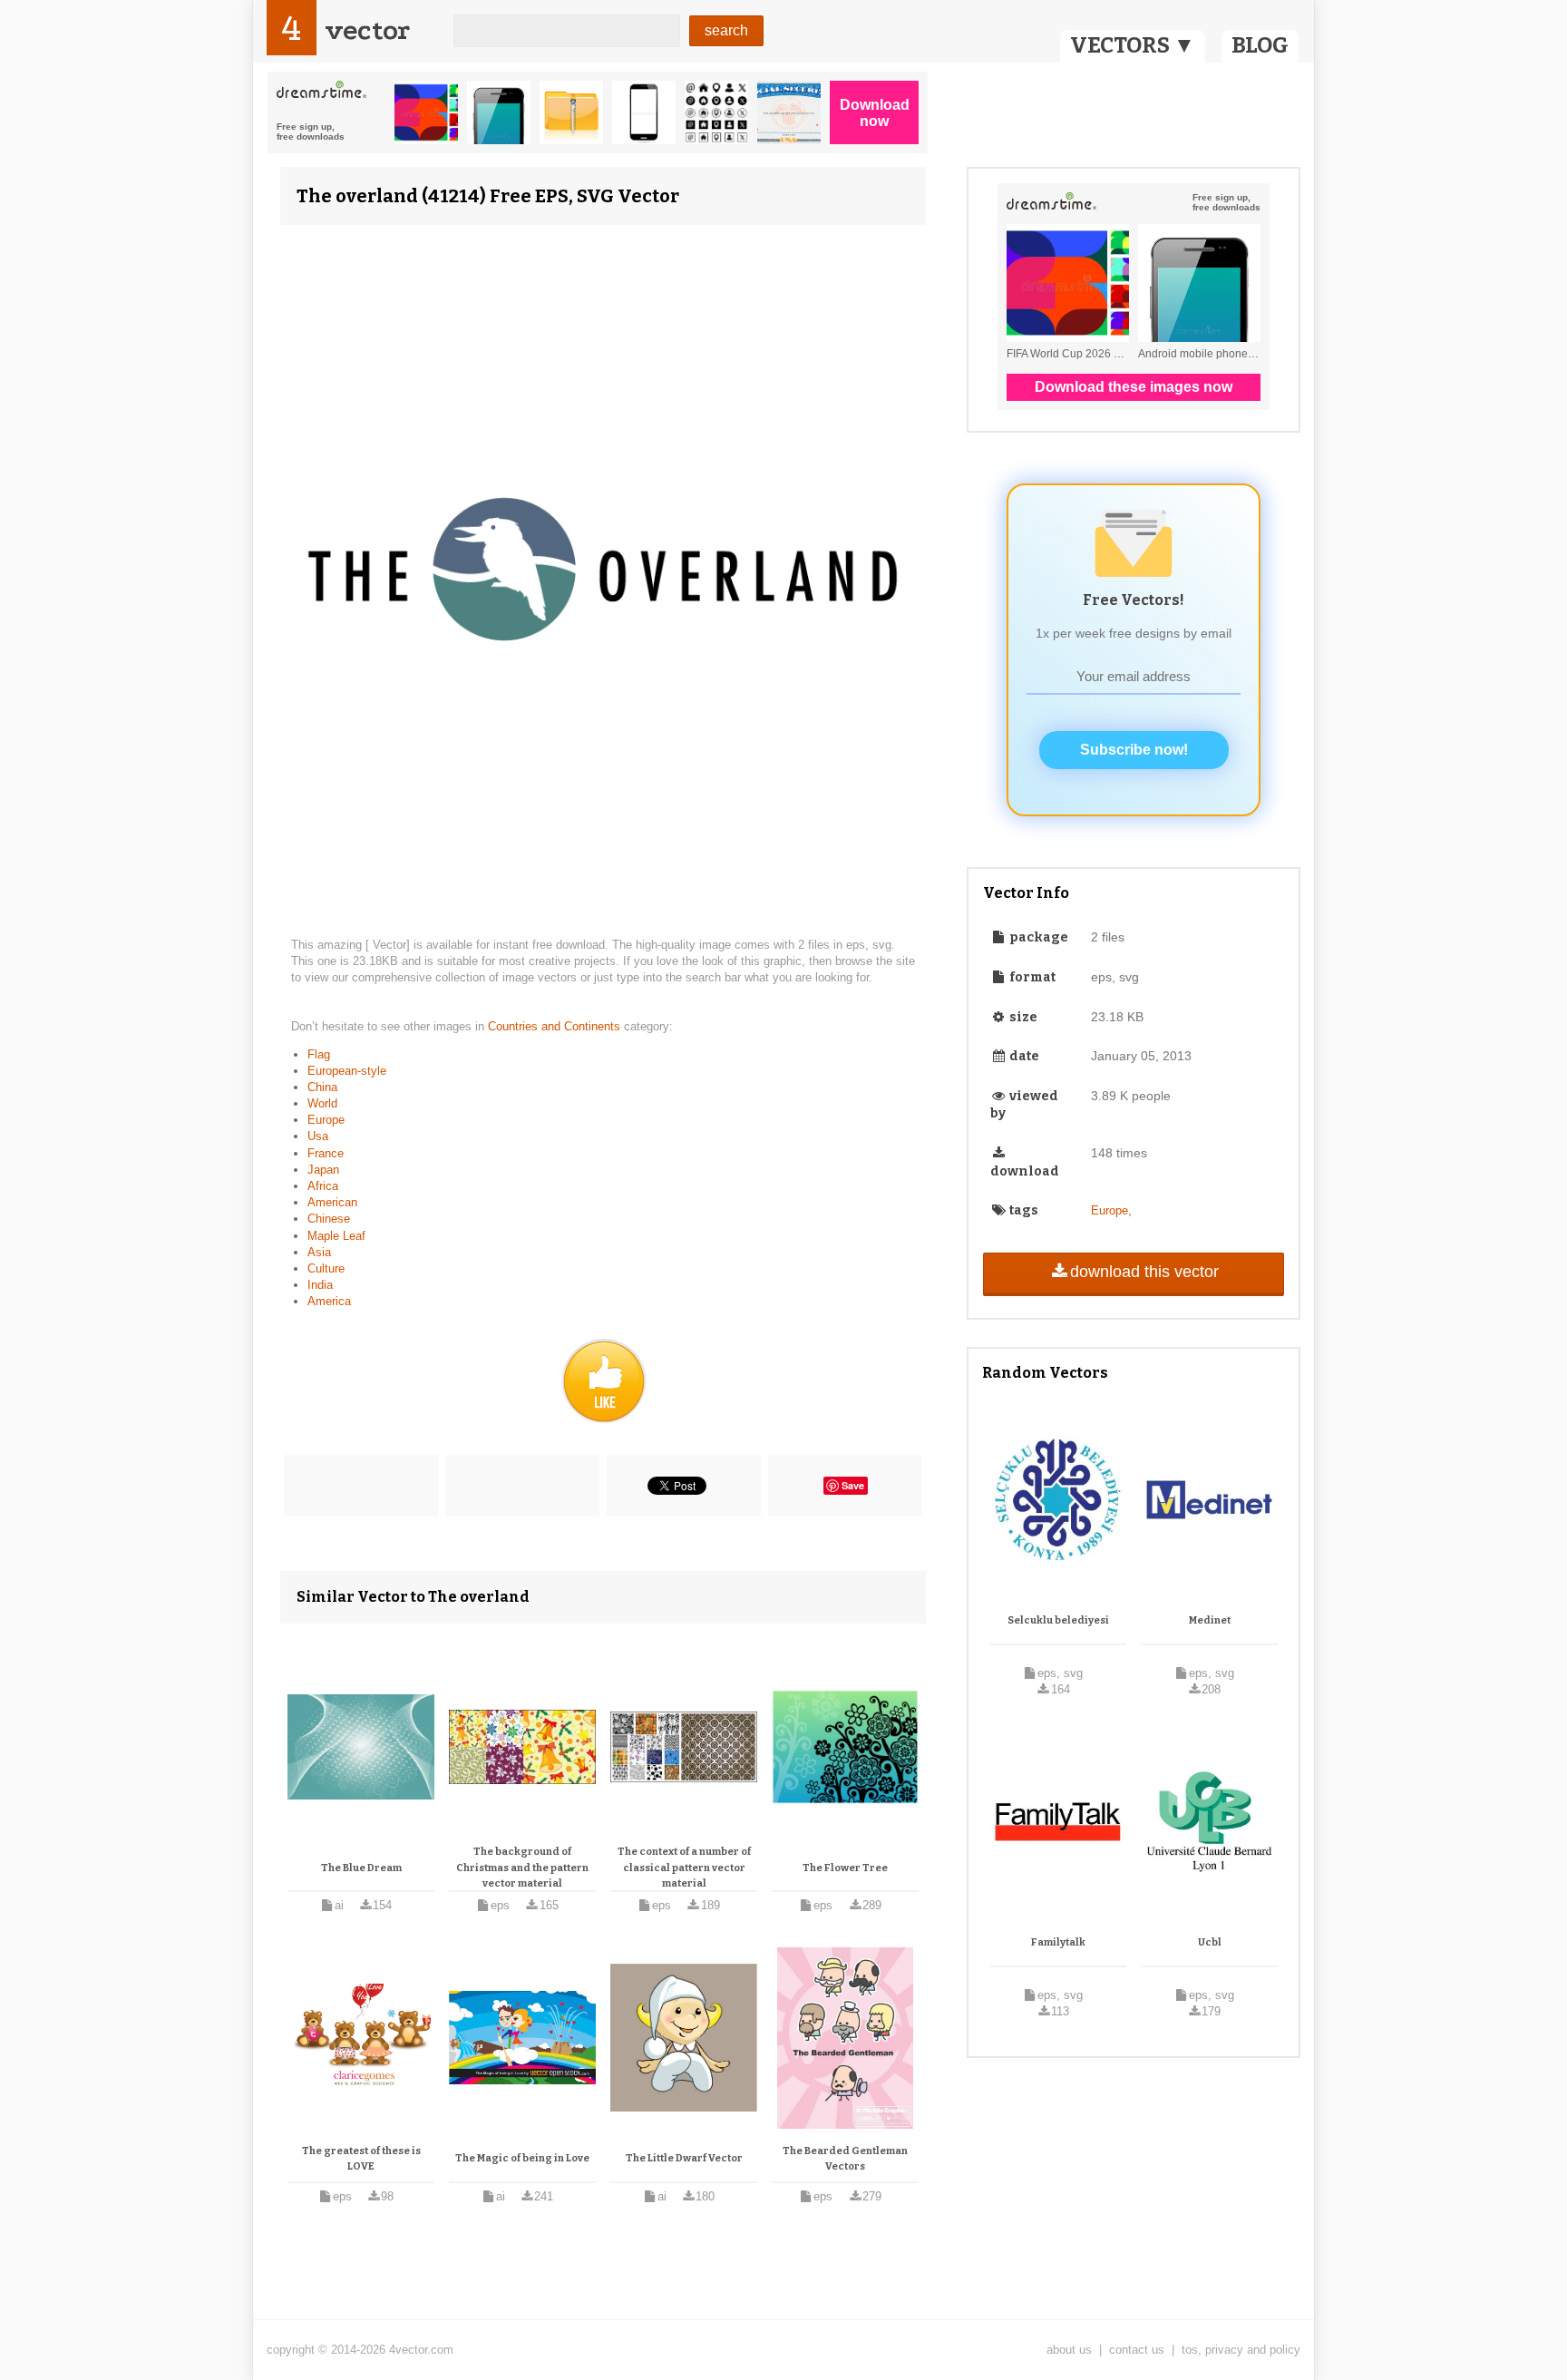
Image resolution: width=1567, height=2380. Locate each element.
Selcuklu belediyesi (1058, 1620)
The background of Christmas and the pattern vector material (522, 1868)
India (320, 1285)
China (322, 1087)
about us (1069, 2350)
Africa (323, 1186)
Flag (319, 1054)
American (332, 1202)
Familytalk (1058, 1942)
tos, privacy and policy (1241, 2350)
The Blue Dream (361, 1868)
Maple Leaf (336, 1236)
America (329, 1301)
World (322, 1103)
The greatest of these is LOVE (361, 2159)
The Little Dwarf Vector (684, 2158)
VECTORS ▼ (1133, 45)
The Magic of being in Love (522, 2158)
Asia (319, 1252)
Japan (323, 1170)
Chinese (329, 1219)
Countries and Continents (556, 1026)
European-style (347, 1071)
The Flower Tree (845, 1868)
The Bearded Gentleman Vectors (845, 2159)
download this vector (1144, 1272)
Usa (318, 1136)
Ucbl (1210, 1942)
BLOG (1260, 45)
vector (367, 30)
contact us (1137, 2350)
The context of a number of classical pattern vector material (684, 1868)
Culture (326, 1268)
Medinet (1210, 1620)
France (326, 1153)
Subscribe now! (1134, 750)
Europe (326, 1120)
